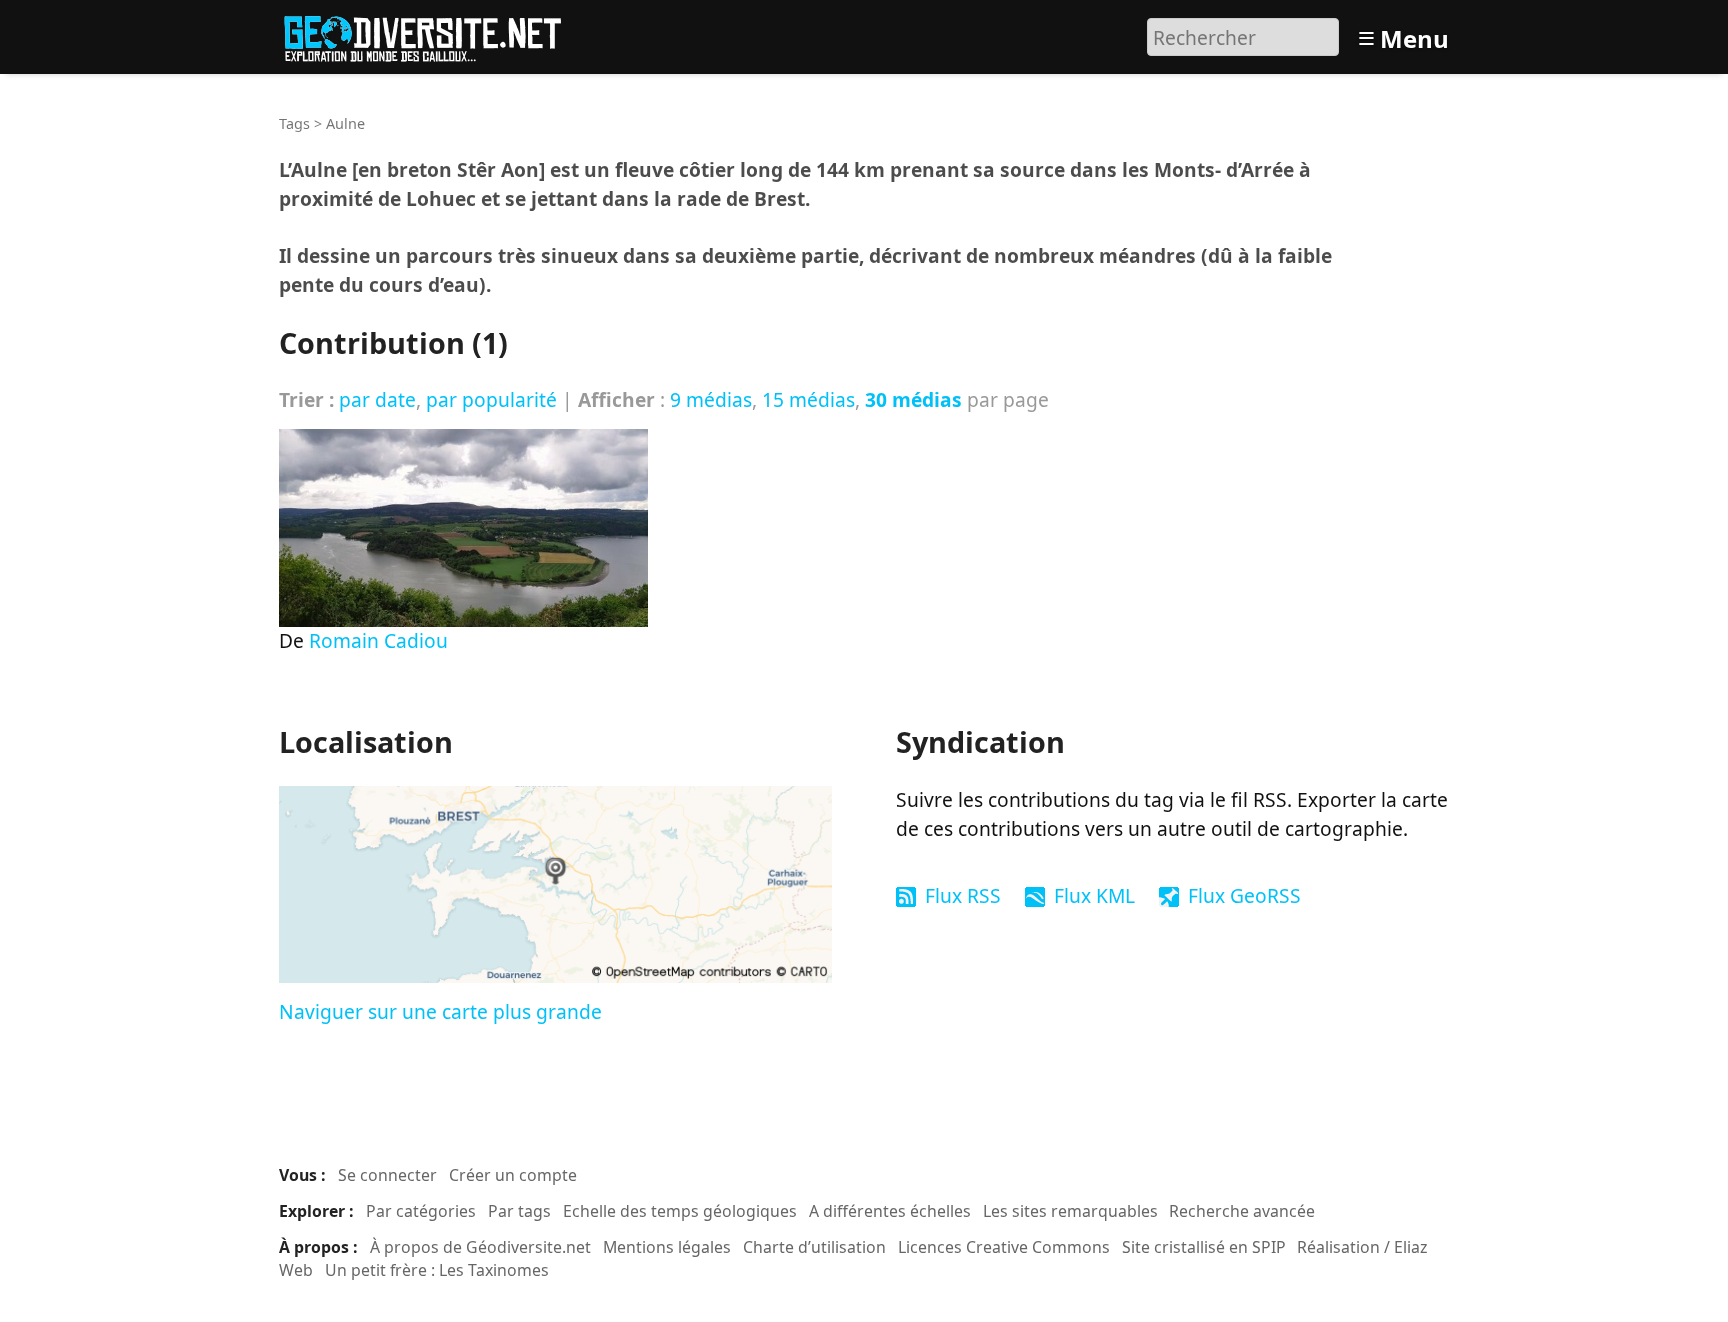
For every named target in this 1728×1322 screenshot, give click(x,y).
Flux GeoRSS (1244, 895)
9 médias (711, 399)
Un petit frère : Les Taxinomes (437, 1270)
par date (377, 399)
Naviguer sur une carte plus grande (440, 1011)
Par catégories (421, 1211)
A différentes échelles (890, 1211)
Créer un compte (513, 1175)
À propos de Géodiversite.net (480, 1247)
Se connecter (387, 1175)
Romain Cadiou (378, 640)
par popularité (491, 399)
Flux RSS (963, 895)
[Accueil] (431, 34)
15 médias (808, 399)
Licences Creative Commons (1004, 1247)
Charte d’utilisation (814, 1247)
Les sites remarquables (1070, 1211)
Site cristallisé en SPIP (1204, 1247)
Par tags (519, 1211)
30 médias (913, 399)
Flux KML (1094, 895)
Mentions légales (667, 1247)
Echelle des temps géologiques (680, 1211)
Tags (294, 123)
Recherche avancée (1242, 1211)
